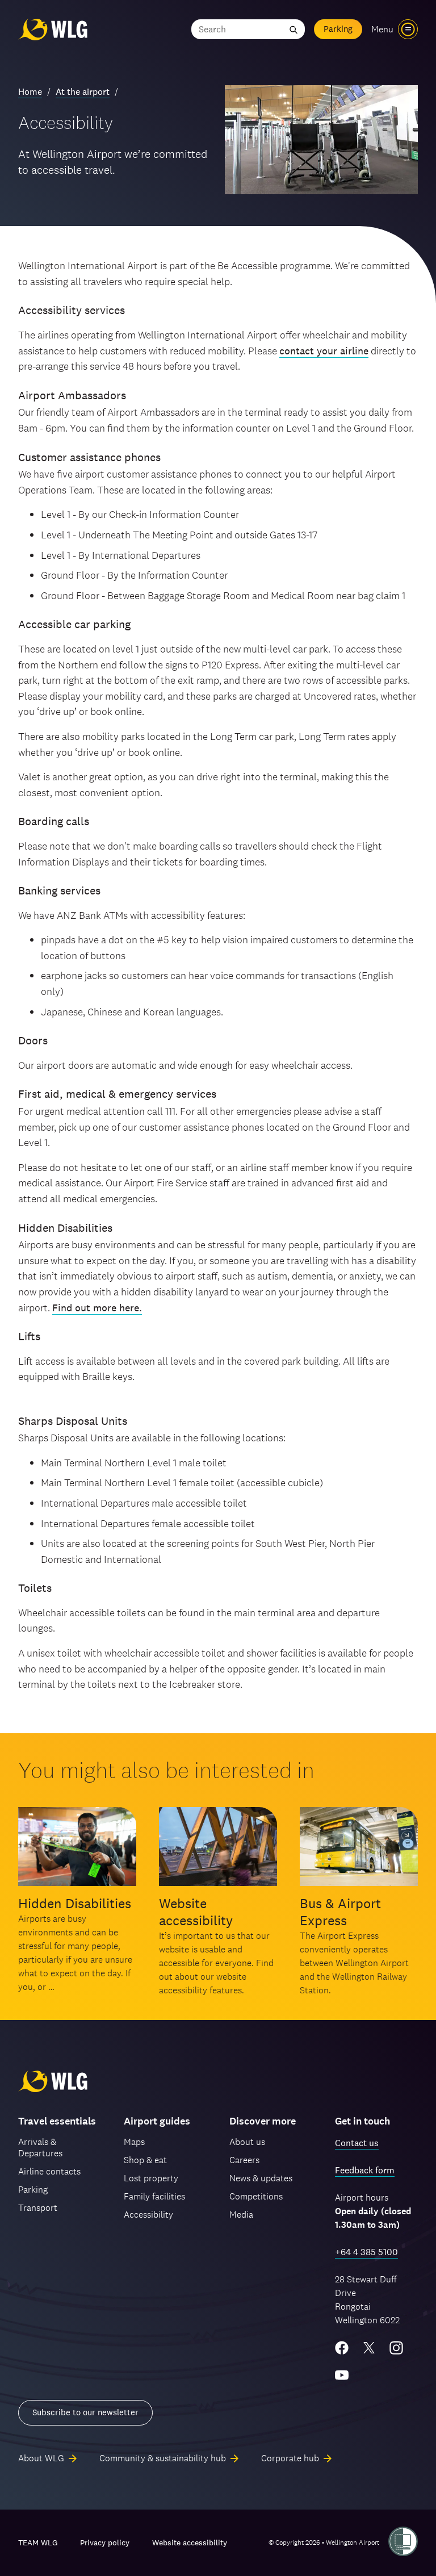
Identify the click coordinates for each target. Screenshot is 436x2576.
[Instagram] (396, 2348)
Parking (338, 29)
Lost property (151, 2178)
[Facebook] (342, 2348)
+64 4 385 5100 (366, 2252)
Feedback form (365, 2170)
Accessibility (148, 2215)
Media (241, 2215)
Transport (38, 2208)
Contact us (357, 2143)
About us (247, 2142)
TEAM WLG (38, 2542)
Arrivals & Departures (40, 2148)
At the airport (83, 92)
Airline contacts (49, 2171)
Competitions (256, 2196)
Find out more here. (97, 1308)
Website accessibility (196, 1912)
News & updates (261, 2178)
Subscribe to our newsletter (85, 2412)
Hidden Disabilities (75, 1903)
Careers (244, 2160)
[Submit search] (294, 29)
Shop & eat (145, 2160)
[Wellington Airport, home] (53, 29)
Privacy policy (105, 2542)
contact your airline (324, 351)
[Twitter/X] (369, 2348)
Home (30, 92)
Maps (134, 2142)
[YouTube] (342, 2375)
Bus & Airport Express (340, 1912)
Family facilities (154, 2196)
